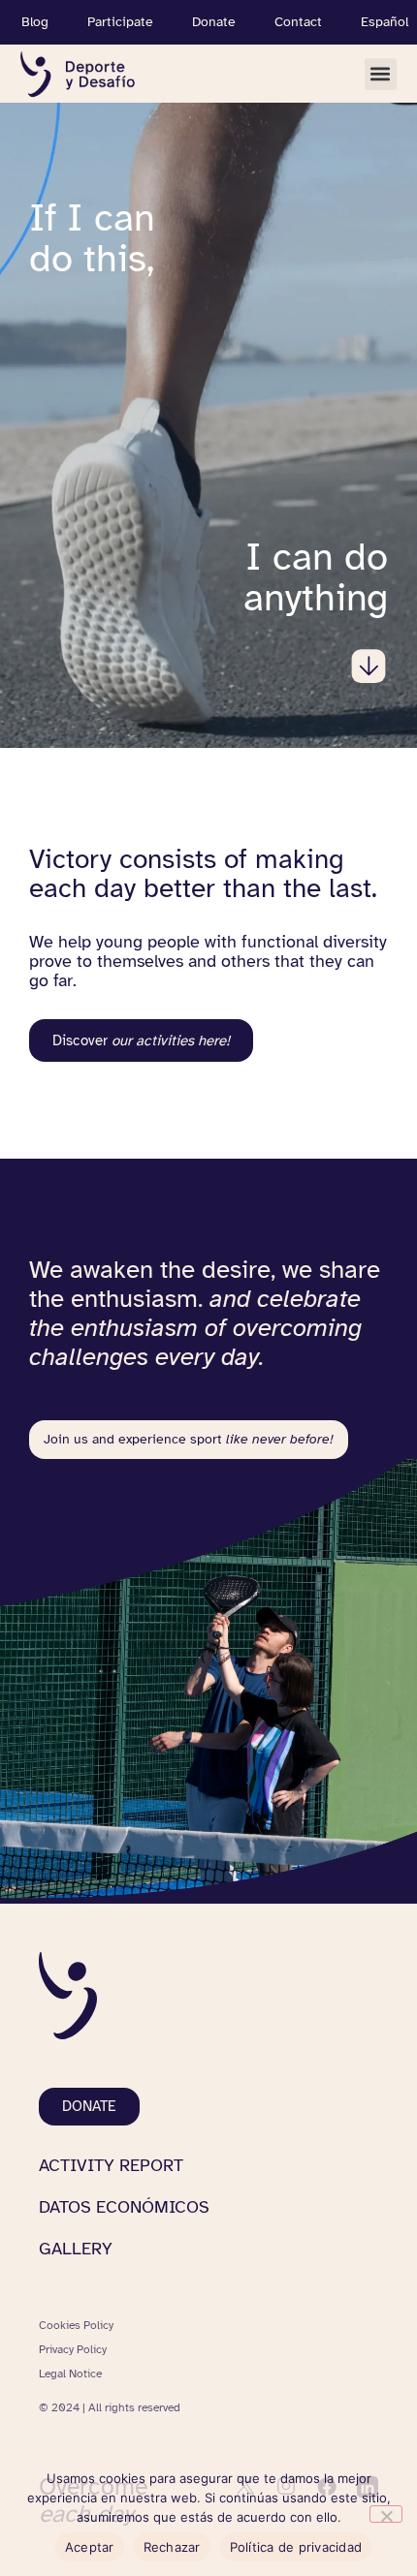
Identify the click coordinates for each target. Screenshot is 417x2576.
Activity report (111, 2165)
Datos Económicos (124, 2207)
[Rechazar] (386, 2514)
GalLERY (76, 2249)
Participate (120, 22)
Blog (35, 22)
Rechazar (172, 2547)
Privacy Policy (73, 2349)
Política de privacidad (296, 2547)
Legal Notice (70, 2374)
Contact (298, 22)
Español (385, 22)
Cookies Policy (76, 2325)
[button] (381, 74)
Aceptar (90, 2547)
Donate (214, 22)
